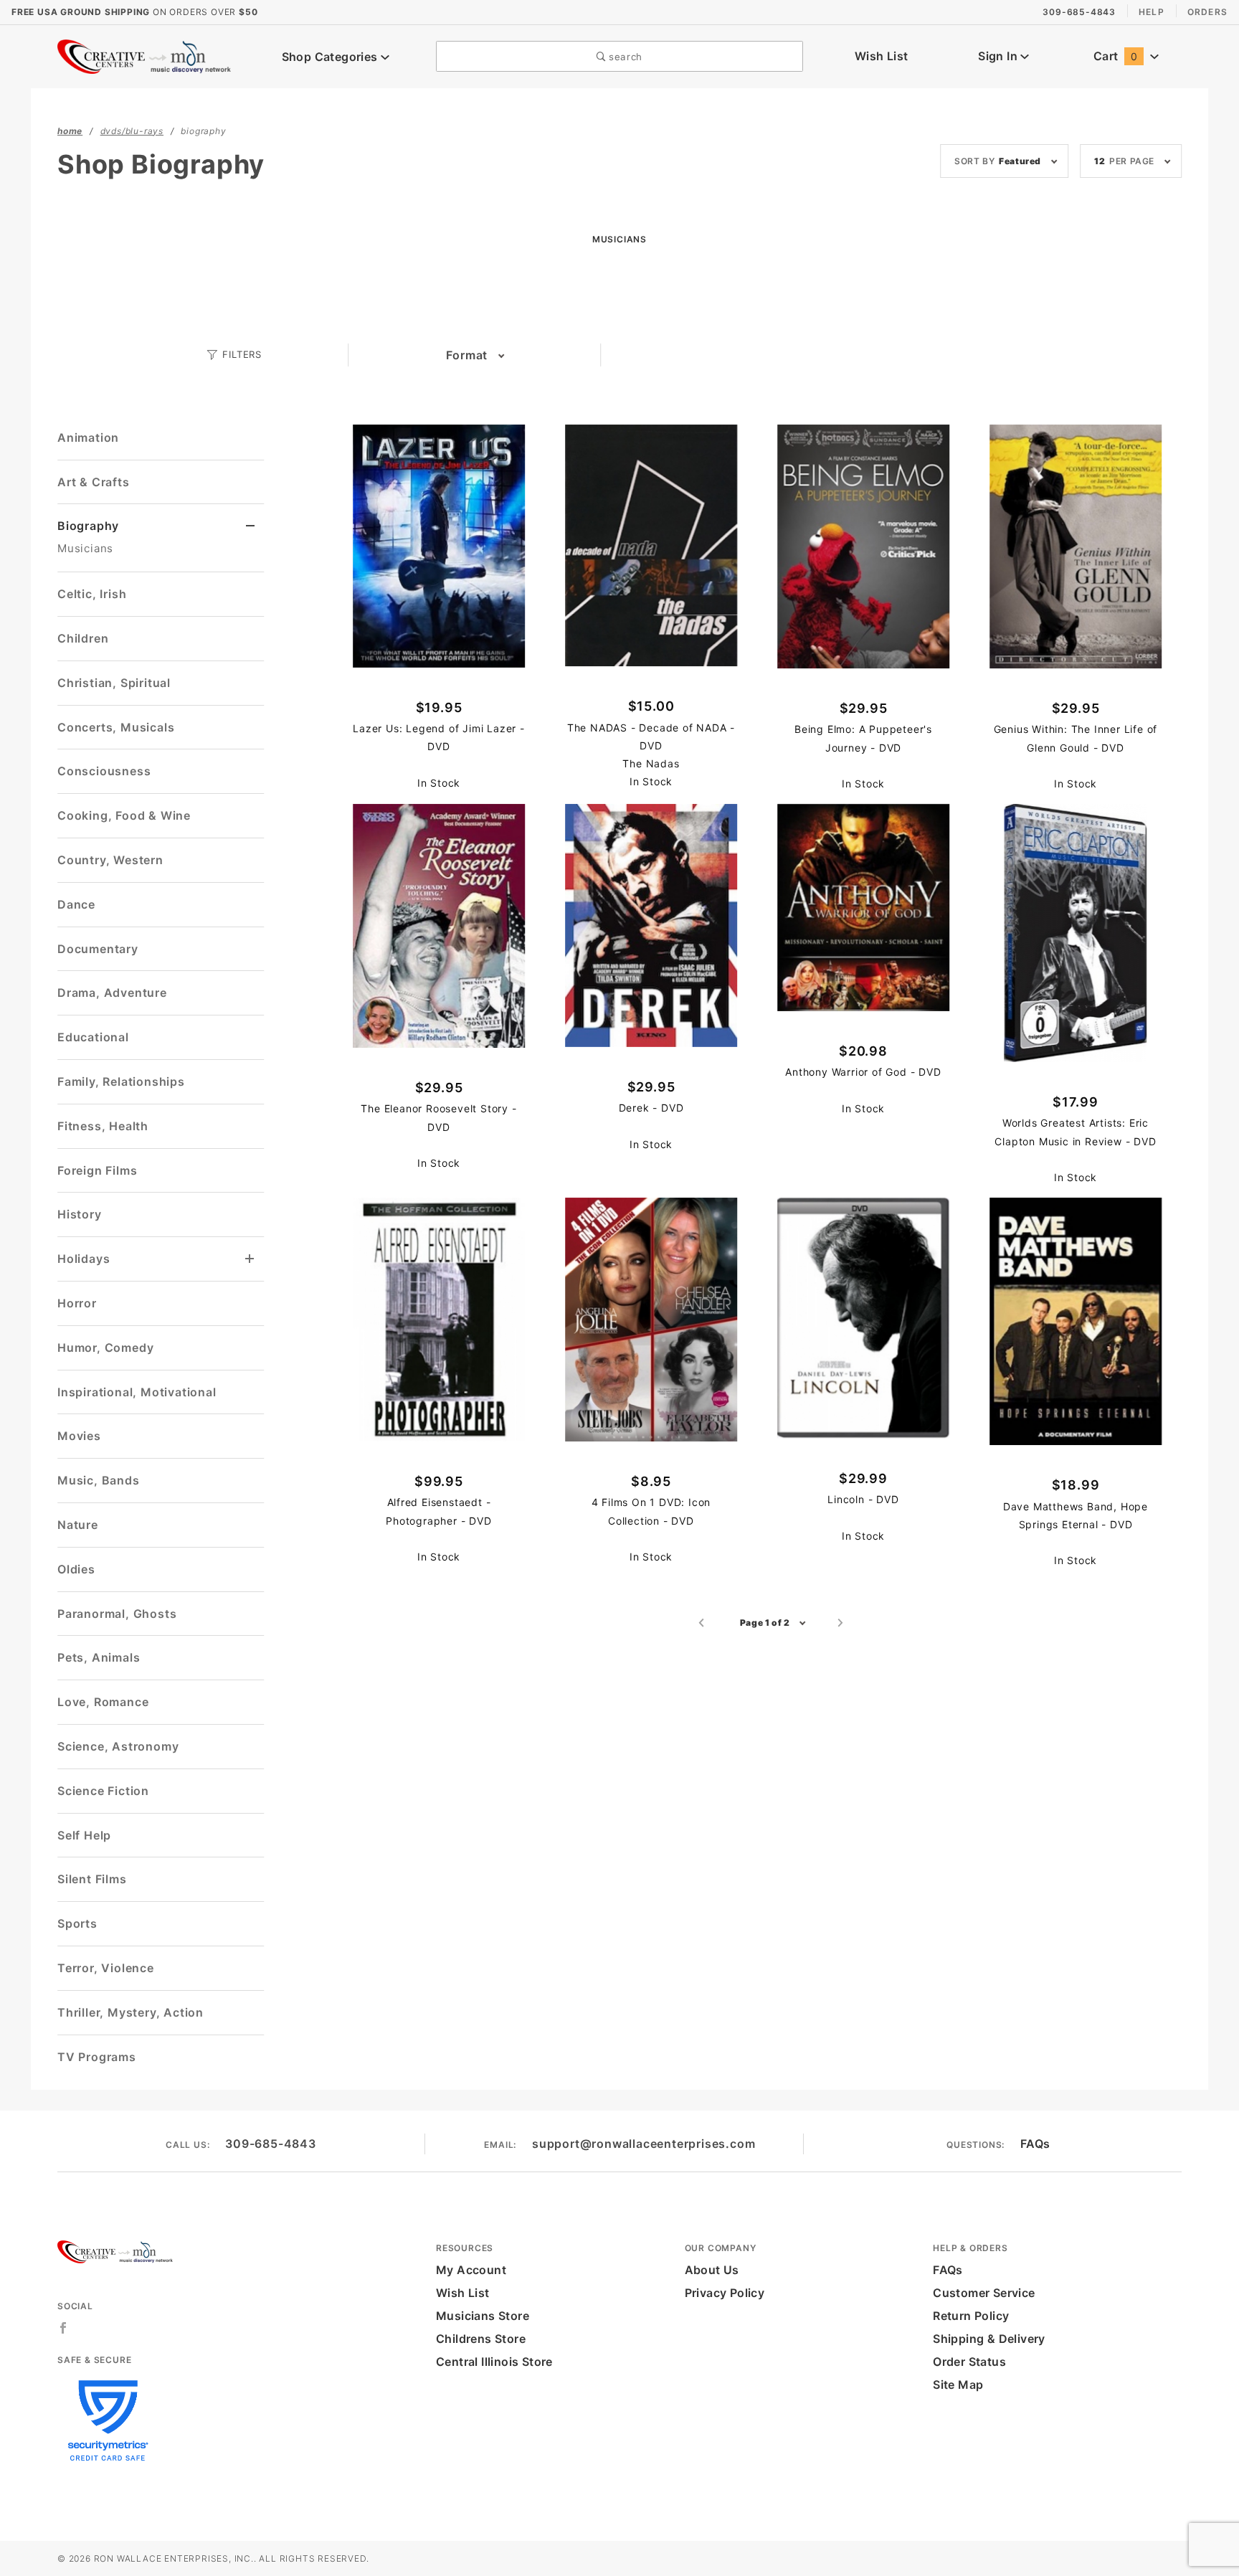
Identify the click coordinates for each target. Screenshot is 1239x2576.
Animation (88, 437)
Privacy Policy (725, 2293)
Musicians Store (483, 2316)
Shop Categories (331, 57)
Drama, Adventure (112, 993)
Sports (77, 1923)
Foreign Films (97, 1170)
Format (467, 355)
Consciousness (104, 771)
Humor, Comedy (105, 1348)
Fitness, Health (103, 1126)
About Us (712, 2270)
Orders (1207, 12)
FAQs (1035, 2144)
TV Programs (97, 2057)
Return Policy (971, 2316)
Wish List (882, 56)
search (624, 57)
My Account (471, 2270)
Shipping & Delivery (989, 2339)
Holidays (84, 1259)
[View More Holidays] (250, 1259)
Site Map (958, 2385)
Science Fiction (103, 1791)
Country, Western (110, 860)
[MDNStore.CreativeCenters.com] (146, 55)
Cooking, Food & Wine (124, 815)
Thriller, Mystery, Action (130, 2012)
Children (83, 638)
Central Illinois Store (494, 2362)
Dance (76, 904)
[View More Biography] (251, 526)
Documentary (98, 949)
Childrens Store (481, 2339)
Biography (88, 526)
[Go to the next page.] (841, 1623)
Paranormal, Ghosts (117, 1614)
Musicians (85, 548)
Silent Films (92, 1879)
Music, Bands (99, 1480)
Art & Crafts (94, 482)
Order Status (969, 2362)
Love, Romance (103, 1702)
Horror (77, 1303)
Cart (1115, 56)
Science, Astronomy (118, 1746)
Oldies (76, 1569)
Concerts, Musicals (116, 727)
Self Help (84, 1835)
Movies (79, 1436)
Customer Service (984, 2293)
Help (1152, 12)
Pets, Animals (99, 1657)
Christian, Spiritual (114, 683)
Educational (93, 1037)
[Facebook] (63, 2328)
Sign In (999, 56)
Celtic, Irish (92, 594)
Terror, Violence (106, 1968)
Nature (78, 1525)
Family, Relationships (121, 1081)
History (80, 1214)
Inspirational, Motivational (137, 1392)
